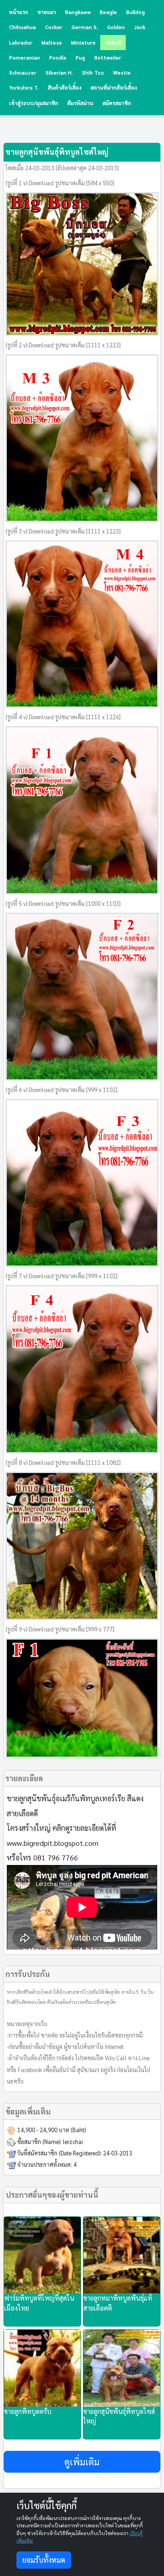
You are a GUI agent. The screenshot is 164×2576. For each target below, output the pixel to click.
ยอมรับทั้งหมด (44, 2560)
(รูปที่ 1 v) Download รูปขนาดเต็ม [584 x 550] (60, 183)
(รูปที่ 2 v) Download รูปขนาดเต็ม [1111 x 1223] (63, 345)
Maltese (52, 43)
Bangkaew (78, 12)
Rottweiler (108, 58)
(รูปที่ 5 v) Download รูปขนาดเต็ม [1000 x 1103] (63, 904)
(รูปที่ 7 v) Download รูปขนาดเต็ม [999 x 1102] (61, 1276)
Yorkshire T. (24, 88)
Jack (140, 27)
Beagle (108, 12)
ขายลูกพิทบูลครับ (28, 2411)
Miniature (83, 43)
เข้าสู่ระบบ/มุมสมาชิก (34, 103)
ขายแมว (47, 12)
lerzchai (73, 2142)
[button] (82, 2462)
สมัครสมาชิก (117, 103)
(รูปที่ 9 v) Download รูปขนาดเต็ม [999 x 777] (60, 1629)
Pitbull (113, 43)
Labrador (21, 43)
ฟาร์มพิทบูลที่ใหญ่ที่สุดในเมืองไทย (39, 2303)
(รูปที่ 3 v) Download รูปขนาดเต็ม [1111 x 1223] (63, 531)
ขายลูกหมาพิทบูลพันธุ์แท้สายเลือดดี (118, 2303)
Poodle (58, 58)
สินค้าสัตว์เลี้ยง (65, 88)
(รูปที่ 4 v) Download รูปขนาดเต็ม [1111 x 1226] (63, 717)
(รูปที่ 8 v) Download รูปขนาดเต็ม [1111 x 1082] (63, 1463)
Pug (80, 58)
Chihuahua (23, 27)
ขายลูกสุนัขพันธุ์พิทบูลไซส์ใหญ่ (119, 2416)
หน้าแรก (19, 12)
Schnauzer (23, 73)
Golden (116, 27)
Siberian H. (59, 73)
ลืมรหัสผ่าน (80, 103)
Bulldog (136, 12)
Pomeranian (25, 58)
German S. (85, 27)
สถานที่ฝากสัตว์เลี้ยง (114, 88)
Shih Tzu (93, 73)
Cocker (54, 27)
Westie (122, 73)
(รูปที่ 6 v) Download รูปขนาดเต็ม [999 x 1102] (61, 1090)
